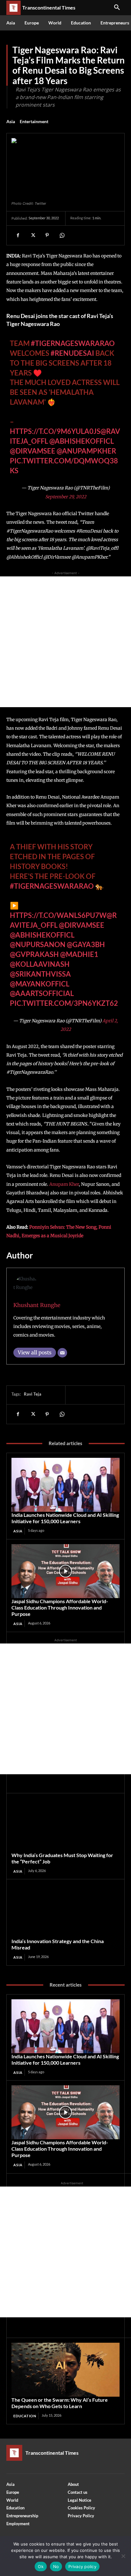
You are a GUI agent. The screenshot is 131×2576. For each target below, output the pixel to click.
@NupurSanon (38, 944)
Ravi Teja (33, 1394)
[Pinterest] (47, 235)
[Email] (62, 1353)
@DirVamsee (33, 451)
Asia (11, 121)
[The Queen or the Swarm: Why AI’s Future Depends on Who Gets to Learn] (65, 2370)
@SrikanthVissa (40, 974)
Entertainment (34, 121)
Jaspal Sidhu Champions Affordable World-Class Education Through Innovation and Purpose (60, 1607)
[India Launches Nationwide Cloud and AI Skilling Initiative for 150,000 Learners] (65, 1485)
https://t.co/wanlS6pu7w (58, 915)
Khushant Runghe (37, 1305)
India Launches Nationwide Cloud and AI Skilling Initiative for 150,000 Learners (65, 1518)
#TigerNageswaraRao (73, 343)
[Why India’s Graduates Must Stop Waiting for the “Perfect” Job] (65, 1825)
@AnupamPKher (86, 451)
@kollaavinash (40, 964)
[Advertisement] (65, 642)
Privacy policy (82, 2566)
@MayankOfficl (40, 984)
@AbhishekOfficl (82, 441)
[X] (32, 235)
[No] (123, 2556)
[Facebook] (18, 235)
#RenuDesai (72, 353)
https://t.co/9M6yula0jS (55, 431)
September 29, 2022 (66, 497)
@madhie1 (79, 954)
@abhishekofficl (42, 935)
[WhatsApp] (62, 235)
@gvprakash (34, 954)
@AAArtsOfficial (42, 993)
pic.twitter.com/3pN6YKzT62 (64, 1003)
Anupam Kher (64, 1184)
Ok (41, 2566)
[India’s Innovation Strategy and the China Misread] (65, 1911)
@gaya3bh (86, 944)
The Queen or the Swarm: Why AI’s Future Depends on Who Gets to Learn (60, 2403)
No (56, 2566)
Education (25, 2416)
